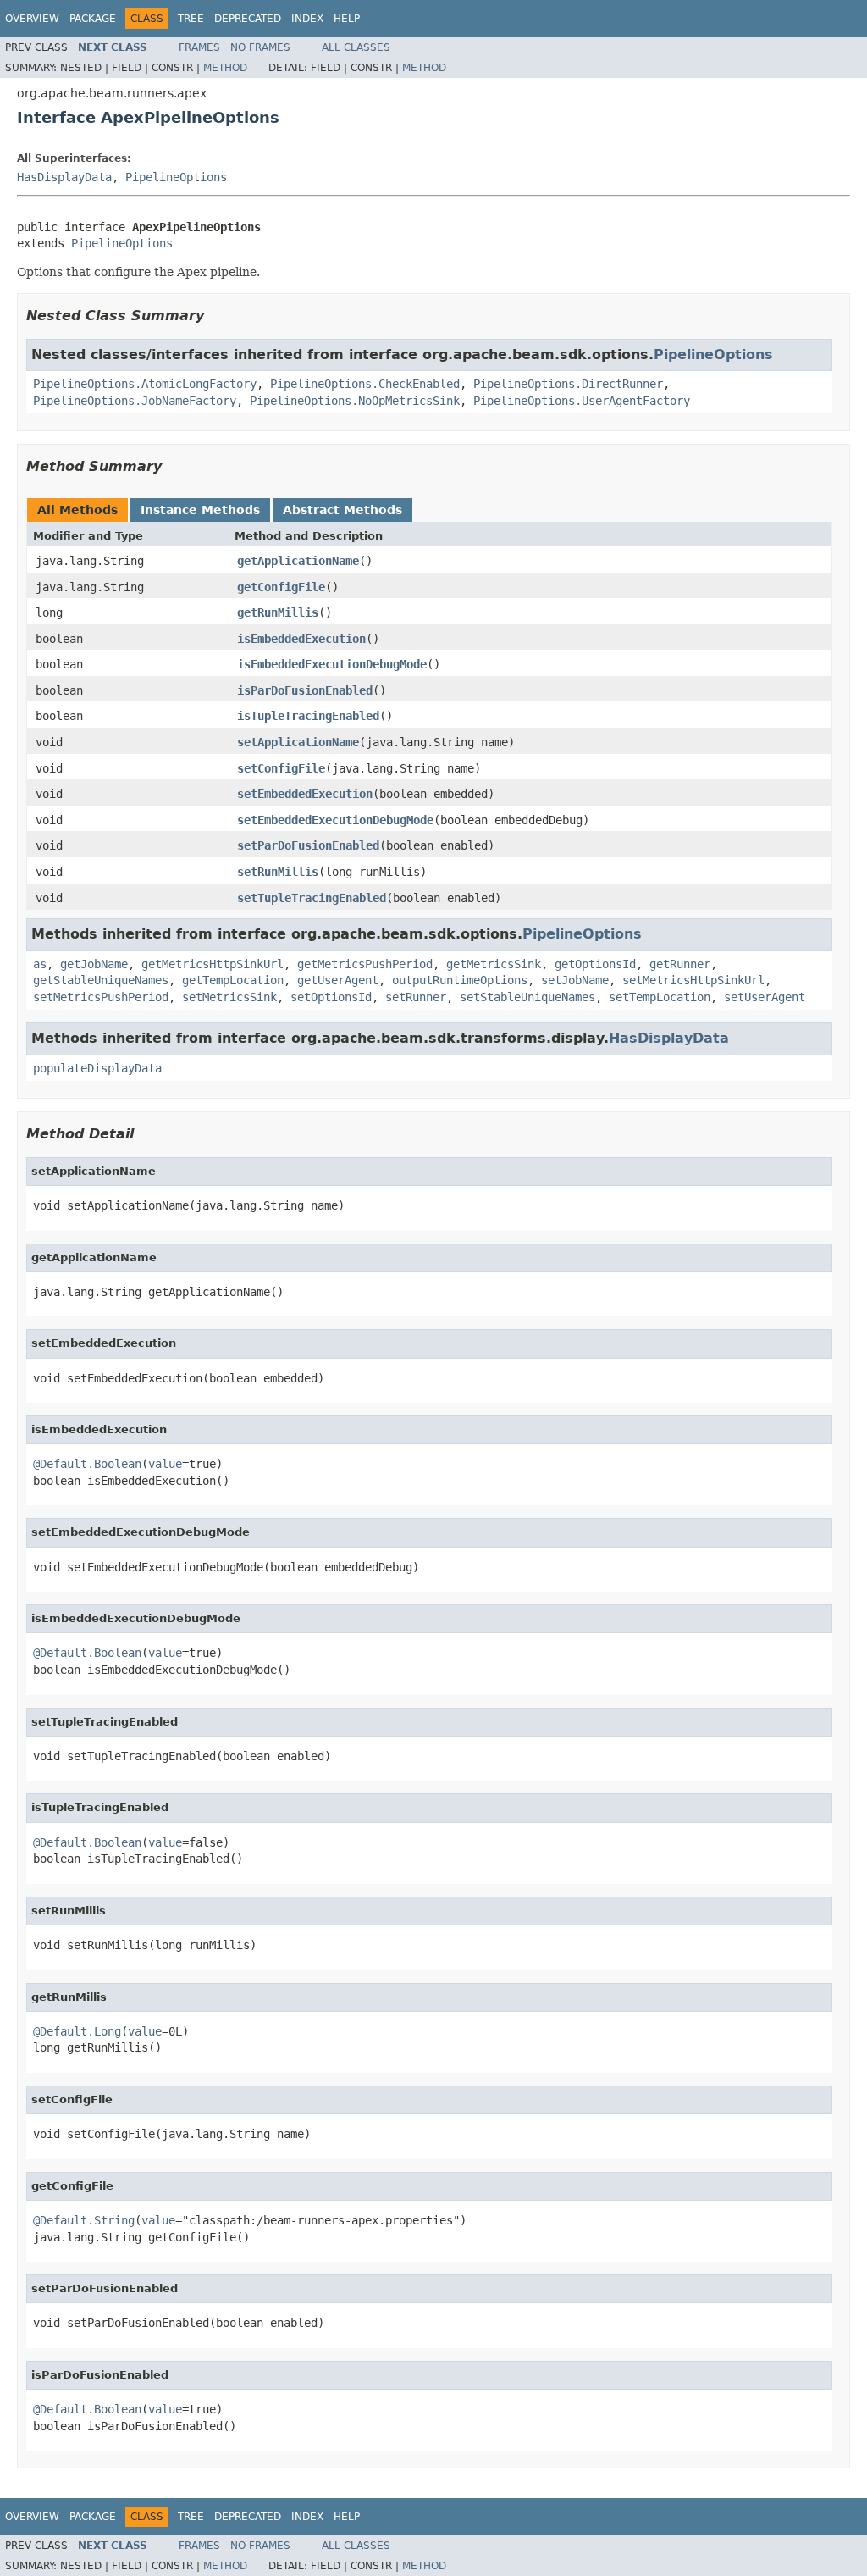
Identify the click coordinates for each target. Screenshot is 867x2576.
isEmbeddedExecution (301, 639)
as (40, 964)
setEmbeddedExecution (305, 794)
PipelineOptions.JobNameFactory (135, 401)
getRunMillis (278, 612)
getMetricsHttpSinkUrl (213, 964)
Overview (32, 19)
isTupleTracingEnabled (308, 716)
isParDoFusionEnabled (305, 690)
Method (225, 68)
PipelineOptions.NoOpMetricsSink (355, 401)
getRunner (680, 964)
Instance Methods (200, 510)
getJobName (94, 964)
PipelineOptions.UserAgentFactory (582, 401)
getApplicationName (298, 561)
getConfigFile (281, 587)
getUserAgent (338, 980)
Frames (199, 47)
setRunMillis (278, 872)
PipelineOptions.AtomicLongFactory (145, 384)
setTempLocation (660, 997)
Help (347, 19)
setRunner (416, 997)
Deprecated (248, 19)
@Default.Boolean (87, 1464)
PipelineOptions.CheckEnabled (365, 384)
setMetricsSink (229, 997)
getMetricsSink (494, 964)
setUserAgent (765, 997)
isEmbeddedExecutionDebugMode (332, 664)
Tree (191, 19)
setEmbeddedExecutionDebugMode (335, 820)
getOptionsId (595, 964)
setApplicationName (298, 742)
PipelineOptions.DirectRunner (568, 384)
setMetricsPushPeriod (101, 997)
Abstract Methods (342, 510)
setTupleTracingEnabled (312, 898)
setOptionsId (331, 997)
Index (307, 19)
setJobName (575, 980)
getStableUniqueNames (101, 980)
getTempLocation (233, 980)
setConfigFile (281, 768)
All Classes (356, 47)
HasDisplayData (64, 177)
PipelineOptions (176, 177)
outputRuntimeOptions (460, 980)
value (165, 1464)
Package (93, 19)
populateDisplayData (97, 1068)
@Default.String (84, 2220)
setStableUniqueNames (527, 997)
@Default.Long (77, 2031)
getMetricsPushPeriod (365, 964)
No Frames (260, 47)
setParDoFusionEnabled (308, 845)
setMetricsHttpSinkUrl (693, 980)
